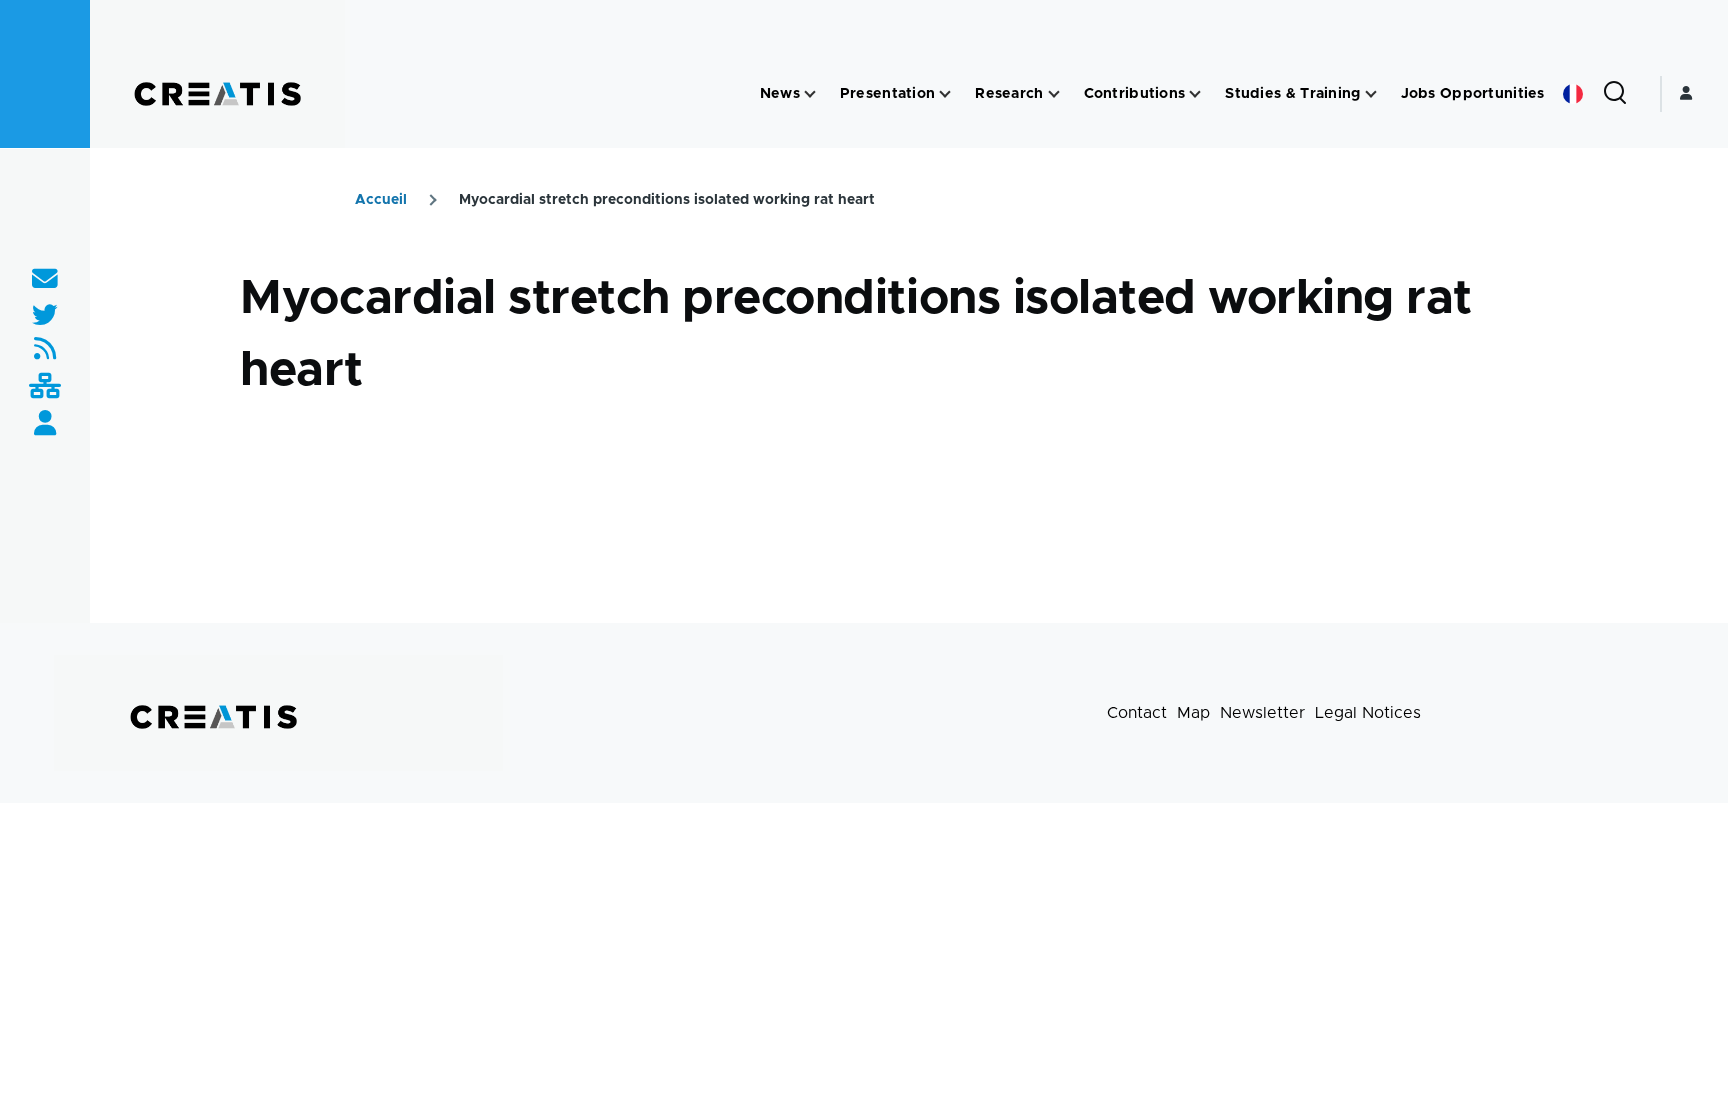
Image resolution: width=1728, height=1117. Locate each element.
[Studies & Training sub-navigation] (1371, 94)
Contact (1137, 713)
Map (1193, 713)
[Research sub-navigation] (1054, 94)
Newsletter (1262, 713)
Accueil (381, 200)
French (1573, 94)
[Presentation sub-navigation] (945, 94)
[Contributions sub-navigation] (1195, 94)
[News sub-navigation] (810, 94)
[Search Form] (1615, 94)
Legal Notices (1368, 713)
